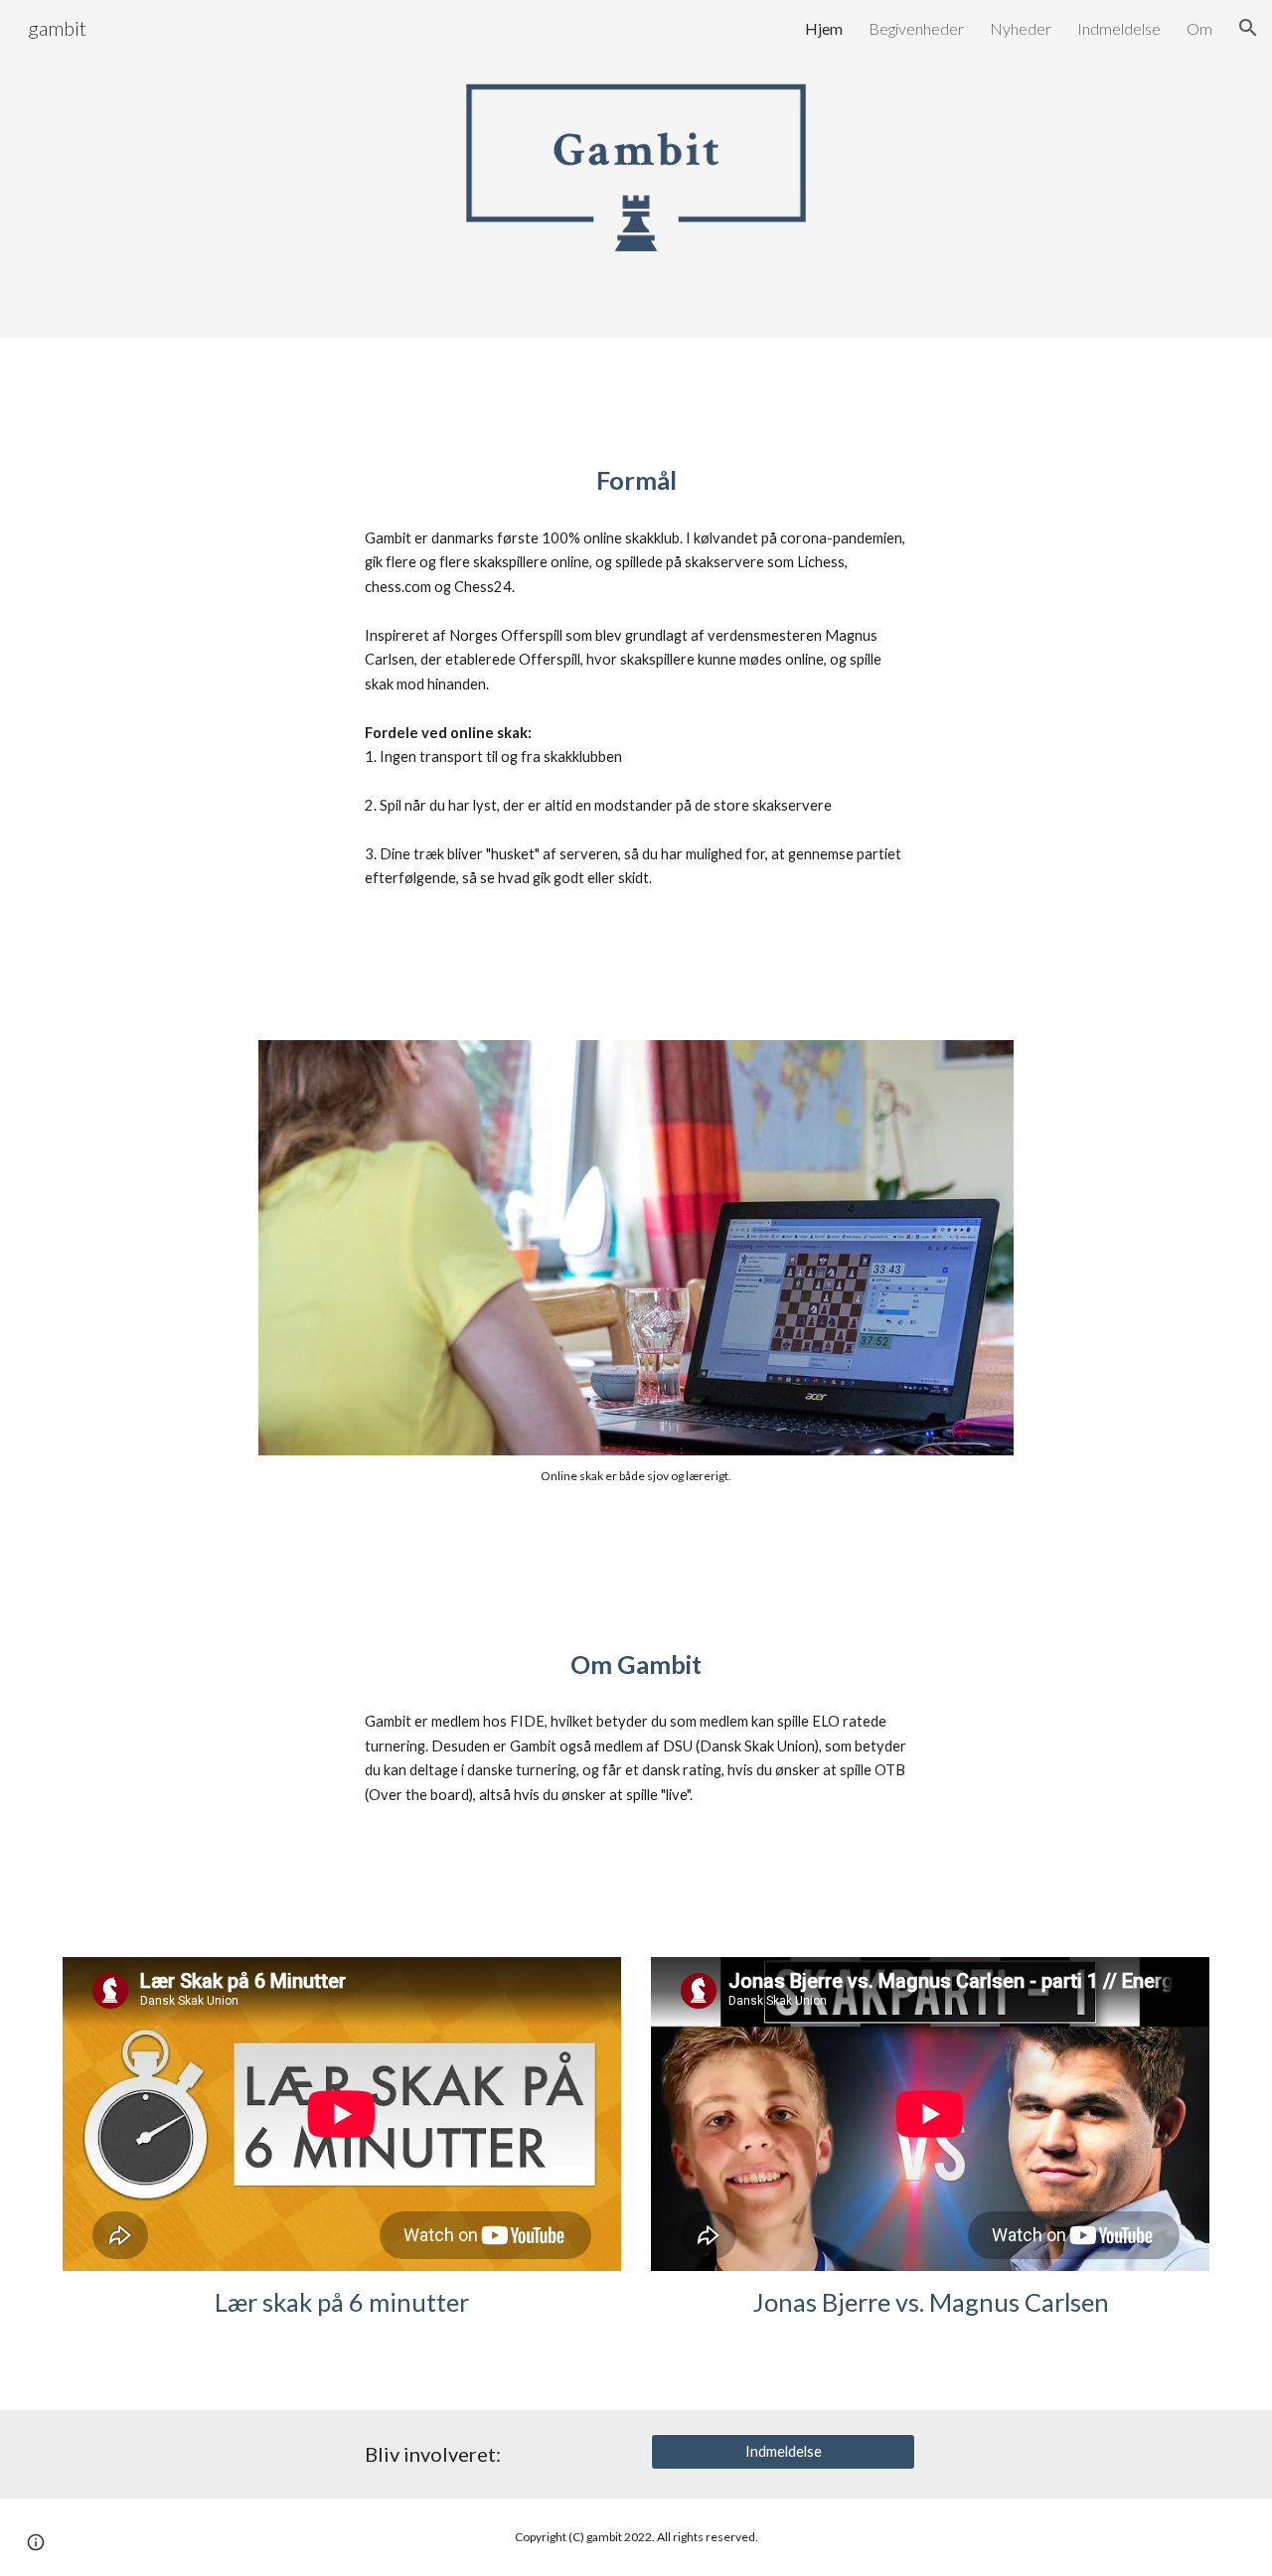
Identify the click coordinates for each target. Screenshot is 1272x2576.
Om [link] (1199, 28)
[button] (1248, 28)
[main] (636, 480)
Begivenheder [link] (916, 28)
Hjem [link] (824, 28)
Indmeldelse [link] (1119, 28)
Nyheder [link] (1021, 28)
